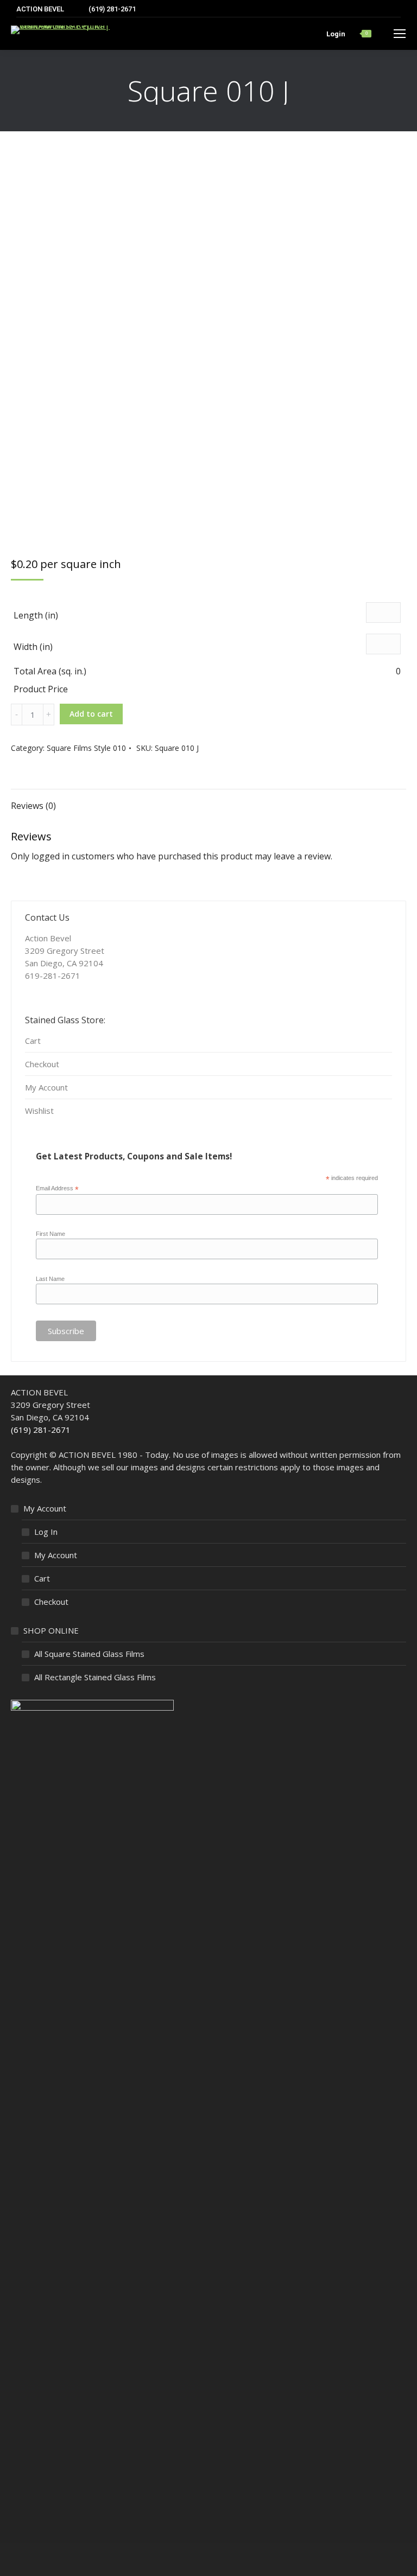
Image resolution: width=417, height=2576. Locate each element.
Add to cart (91, 714)
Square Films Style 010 (86, 748)
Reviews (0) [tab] (33, 806)
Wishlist (39, 1111)
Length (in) (36, 615)
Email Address (57, 1189)
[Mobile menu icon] (400, 34)
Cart (33, 1041)
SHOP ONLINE (51, 1630)
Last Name (50, 1279)
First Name (50, 1234)
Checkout (42, 1064)
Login (336, 34)
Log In (46, 1532)
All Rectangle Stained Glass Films (95, 1677)
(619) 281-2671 (41, 1430)
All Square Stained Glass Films (89, 1654)
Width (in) (33, 647)
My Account (46, 1087)
